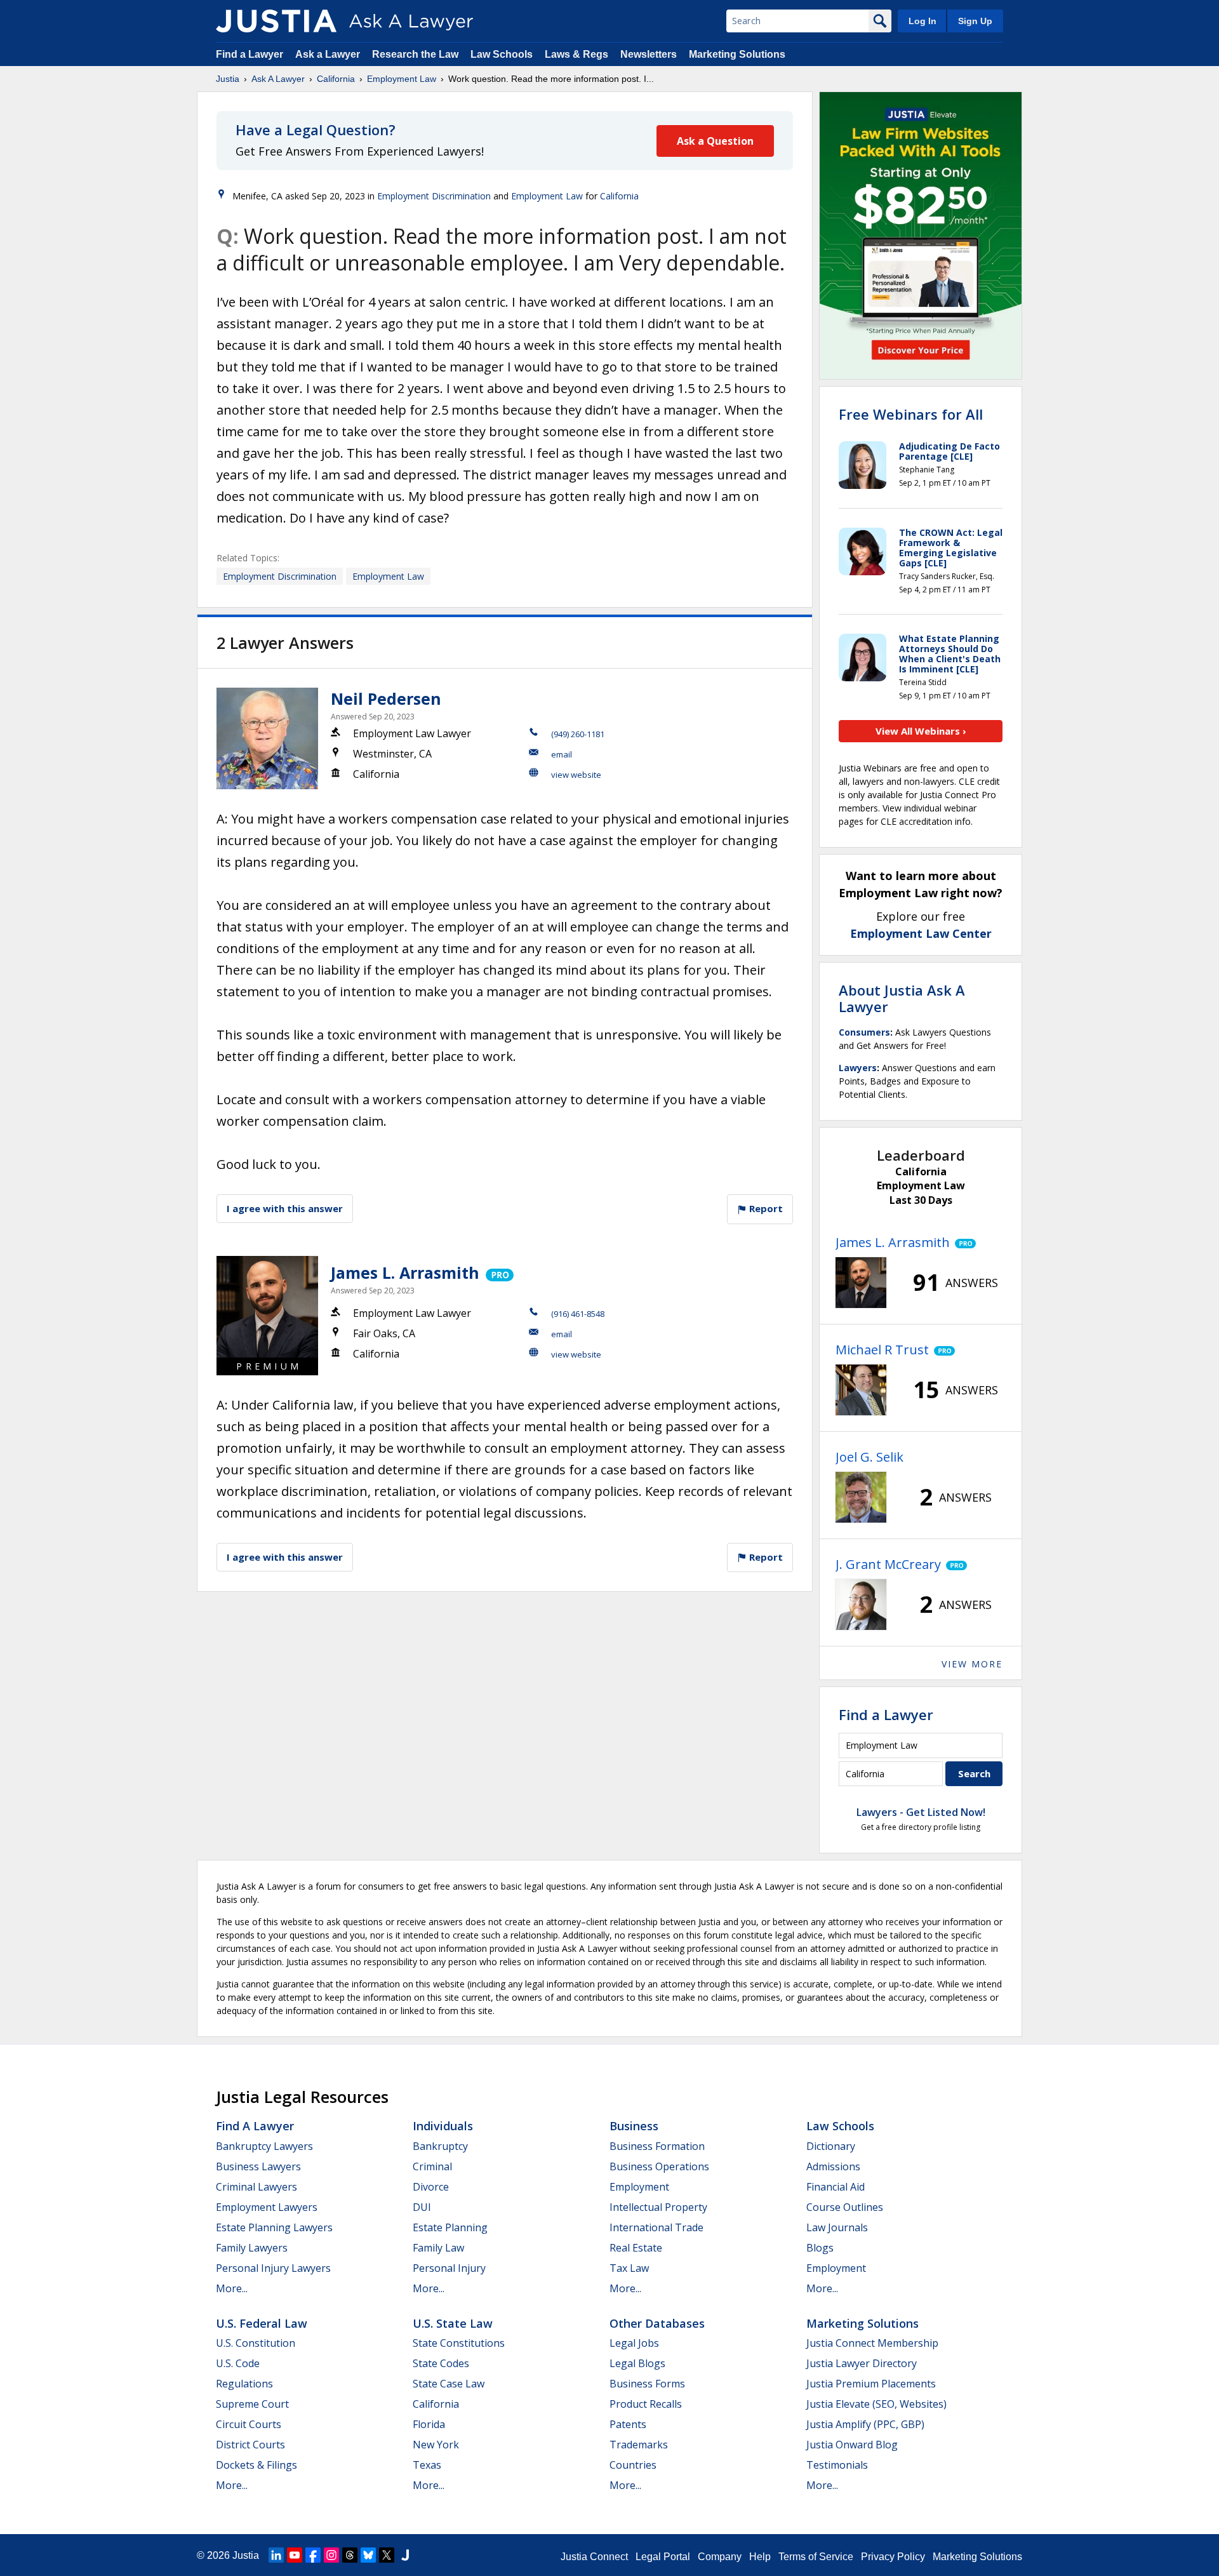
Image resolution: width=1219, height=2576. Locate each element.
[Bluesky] (368, 2555)
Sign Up (975, 21)
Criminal (432, 2166)
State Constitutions (459, 2343)
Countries (633, 2465)
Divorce (431, 2187)
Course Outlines (845, 2207)
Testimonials (837, 2465)
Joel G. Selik (869, 1457)
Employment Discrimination (434, 196)
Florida (429, 2424)
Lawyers (858, 1068)
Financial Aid (836, 2187)
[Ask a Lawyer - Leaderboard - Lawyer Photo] (861, 1283)
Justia (228, 79)
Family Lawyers (252, 2248)
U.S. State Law (453, 2323)
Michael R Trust (882, 1350)
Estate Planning (450, 2227)
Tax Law (629, 2268)
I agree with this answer (285, 1208)
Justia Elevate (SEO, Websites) (876, 2404)
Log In (923, 21)
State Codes (441, 2363)
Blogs (820, 2248)
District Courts (250, 2445)
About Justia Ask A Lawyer (902, 998)
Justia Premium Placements (871, 2384)
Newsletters (649, 54)
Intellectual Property (658, 2207)
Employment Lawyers (267, 2207)
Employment (639, 2187)
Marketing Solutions (737, 54)
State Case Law (449, 2384)
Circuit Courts (249, 2424)
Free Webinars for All (911, 414)
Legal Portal (663, 2557)
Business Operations (659, 2166)
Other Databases (657, 2323)
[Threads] (350, 2555)
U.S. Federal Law (262, 2323)
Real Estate (636, 2248)
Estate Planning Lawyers (274, 2227)
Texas (427, 2465)
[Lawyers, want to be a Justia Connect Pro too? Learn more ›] (499, 1272)
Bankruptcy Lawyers (264, 2146)
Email (562, 754)
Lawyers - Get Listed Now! (921, 1812)
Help (760, 2557)
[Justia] (276, 21)
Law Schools (502, 54)
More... (232, 2288)
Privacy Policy (893, 2557)
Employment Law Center (921, 933)
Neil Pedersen (386, 698)
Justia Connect (594, 2557)
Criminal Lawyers (256, 2187)
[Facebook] (313, 2555)
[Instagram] (331, 2555)
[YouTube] (295, 2555)
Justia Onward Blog (852, 2445)
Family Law (438, 2248)
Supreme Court (252, 2404)
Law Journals (837, 2227)
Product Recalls (646, 2404)
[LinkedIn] (276, 2555)
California (336, 79)
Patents (628, 2424)
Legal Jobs (634, 2343)
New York (436, 2445)
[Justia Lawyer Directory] (405, 2555)
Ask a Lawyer (329, 54)
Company (720, 2557)
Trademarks (639, 2445)
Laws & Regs (576, 54)
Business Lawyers (258, 2166)
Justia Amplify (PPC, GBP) (865, 2424)
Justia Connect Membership (872, 2343)
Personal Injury (449, 2268)
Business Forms (647, 2384)
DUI (422, 2207)
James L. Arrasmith (405, 1272)
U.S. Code (238, 2363)
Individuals (443, 2126)
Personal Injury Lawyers (273, 2268)
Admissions (833, 2166)
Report (765, 1208)
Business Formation (657, 2146)
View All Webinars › (921, 731)
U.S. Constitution (256, 2343)
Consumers (864, 1032)
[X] (387, 2555)
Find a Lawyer (250, 54)
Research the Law (415, 54)
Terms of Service (816, 2557)
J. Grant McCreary (888, 1564)
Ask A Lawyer (278, 79)
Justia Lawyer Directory (862, 2363)
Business (634, 2126)
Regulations (244, 2384)
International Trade (656, 2227)
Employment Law (402, 79)
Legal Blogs (637, 2363)
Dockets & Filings (256, 2465)
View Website (576, 775)
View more (972, 1664)
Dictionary (831, 2146)
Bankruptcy (440, 2146)
